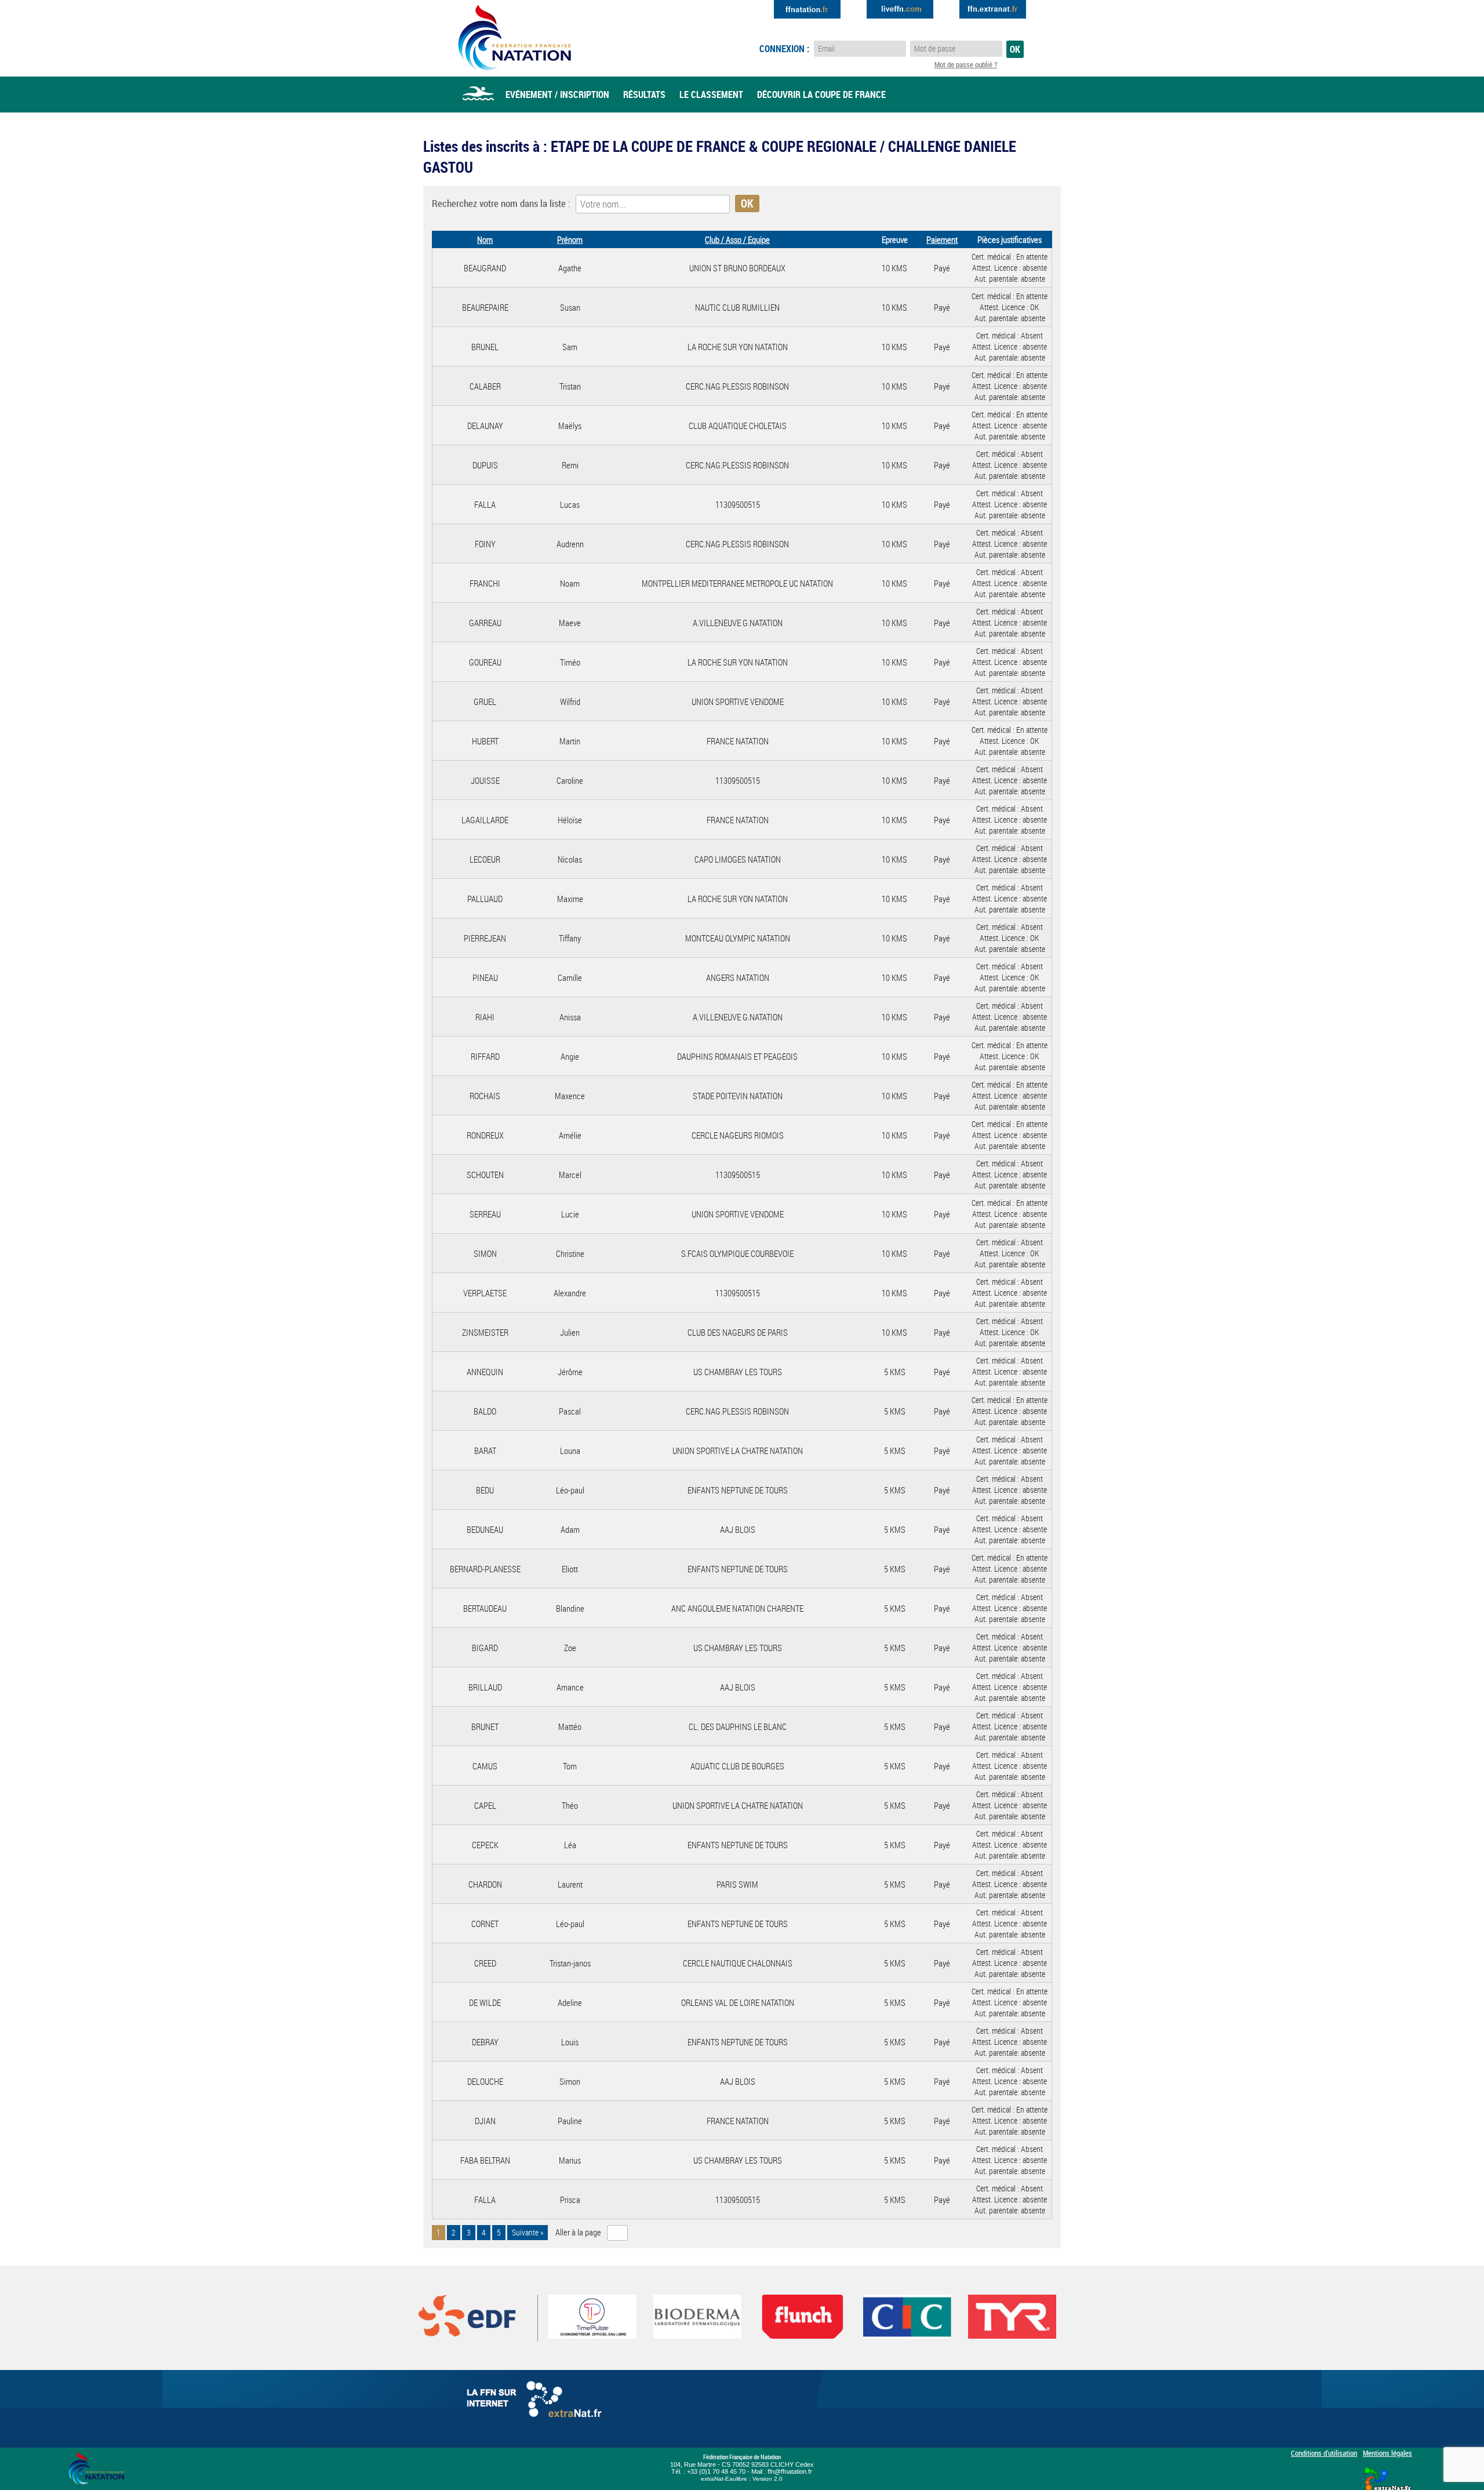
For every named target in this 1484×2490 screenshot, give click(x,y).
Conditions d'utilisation (1324, 2453)
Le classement (711, 94)
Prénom (570, 239)
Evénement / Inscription (557, 94)
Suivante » (528, 2233)
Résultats (644, 94)
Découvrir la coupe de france (821, 94)
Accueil (478, 94)
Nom (485, 239)
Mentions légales (1387, 2453)
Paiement (942, 239)
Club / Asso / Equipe (737, 239)
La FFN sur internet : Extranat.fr (536, 2402)
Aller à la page (578, 2232)
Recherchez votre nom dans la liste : (501, 203)
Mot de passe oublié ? (966, 64)
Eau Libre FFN (514, 38)
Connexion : (784, 49)
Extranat (993, 9)
